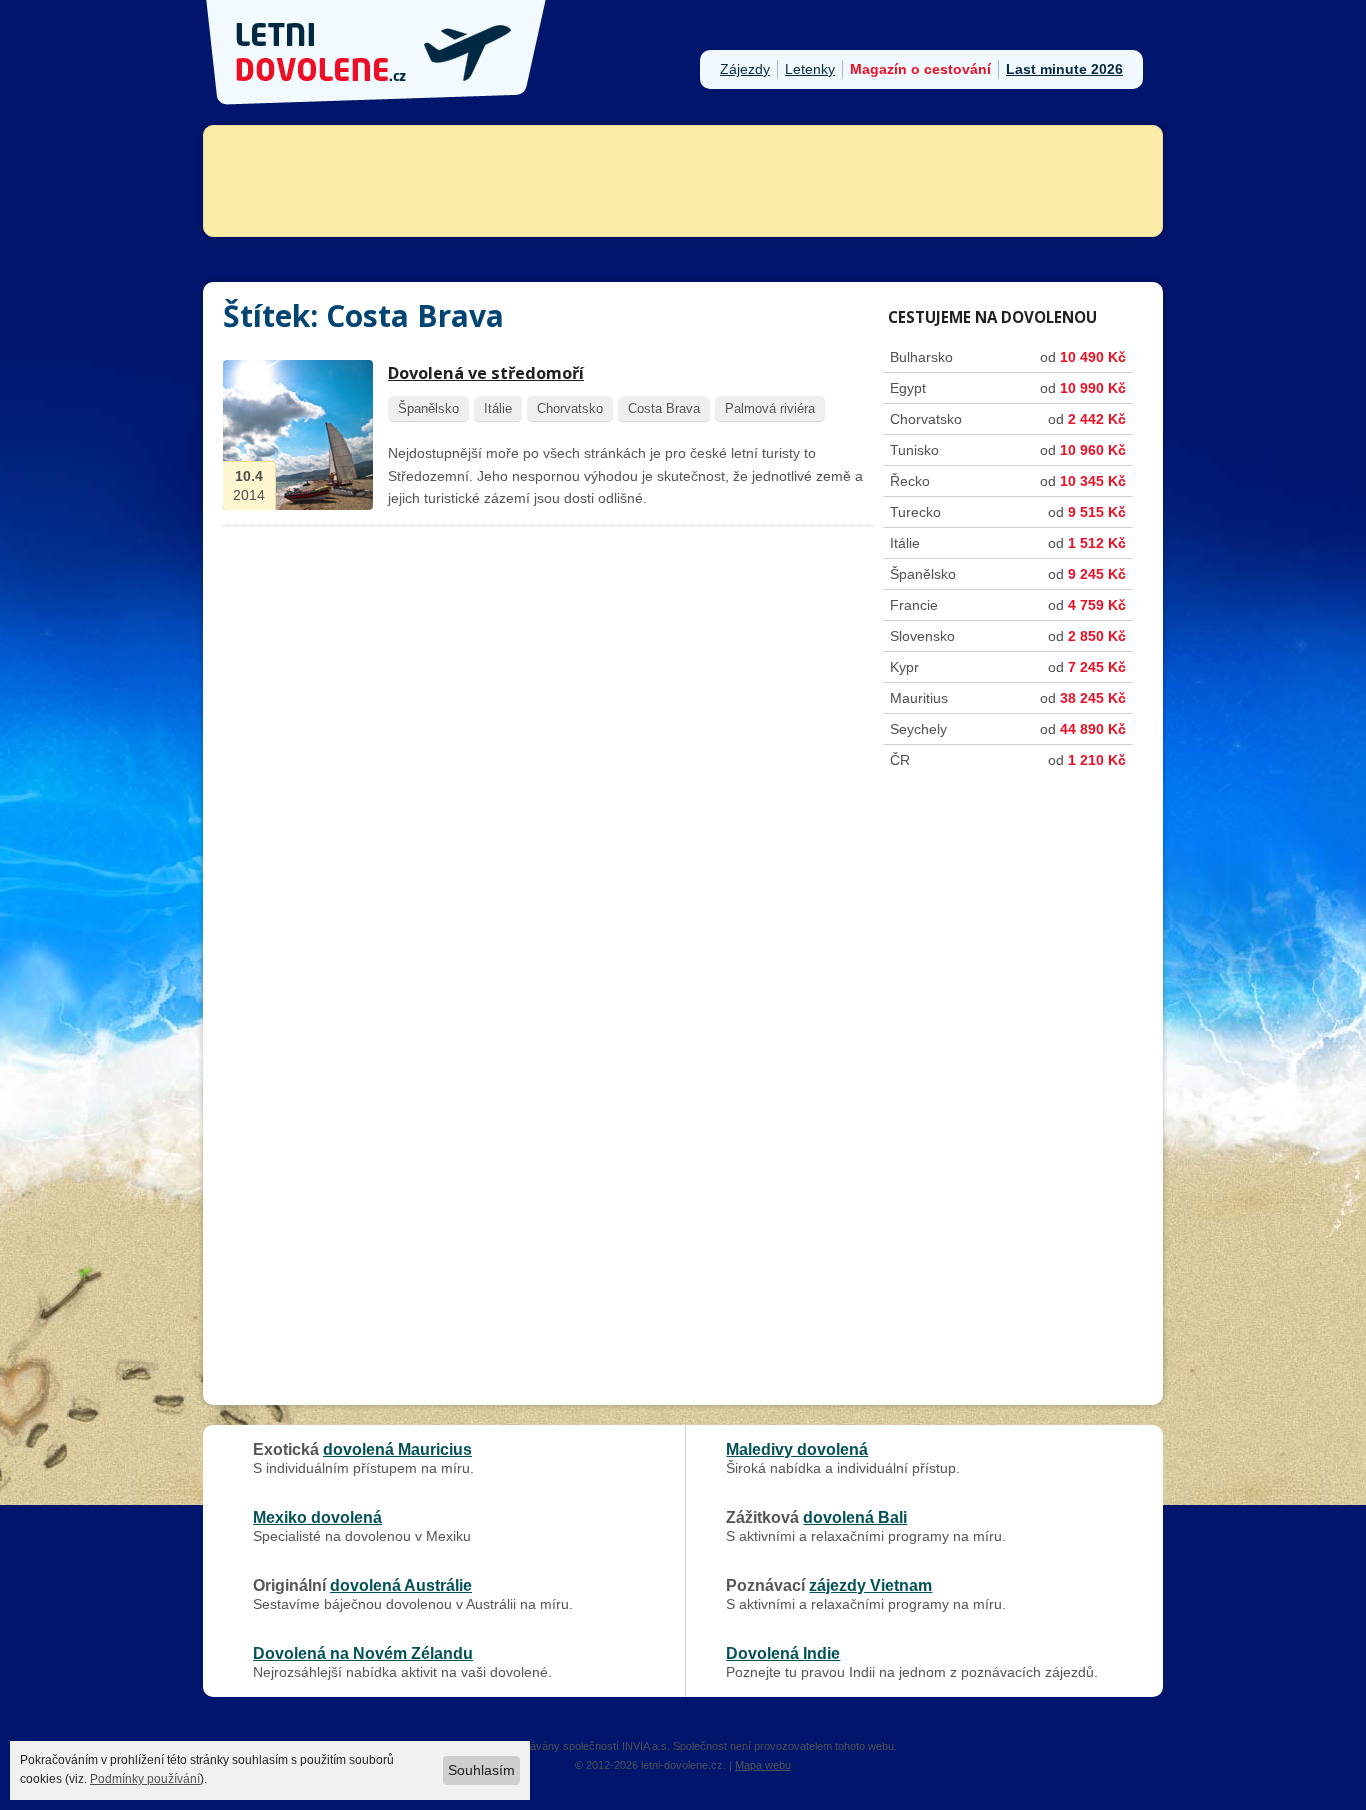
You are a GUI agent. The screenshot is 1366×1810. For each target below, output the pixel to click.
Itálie (498, 408)
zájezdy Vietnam (870, 1585)
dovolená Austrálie (401, 1585)
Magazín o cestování (920, 69)
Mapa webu (763, 1765)
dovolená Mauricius (397, 1449)
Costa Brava (664, 408)
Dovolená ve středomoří (486, 373)
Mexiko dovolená (317, 1517)
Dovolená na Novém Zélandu (363, 1653)
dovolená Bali (855, 1517)
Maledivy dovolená (797, 1449)
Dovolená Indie (783, 1653)
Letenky (810, 69)
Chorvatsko (570, 408)
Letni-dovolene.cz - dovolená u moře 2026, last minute (378, 52)
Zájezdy (745, 69)
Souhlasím (481, 1770)
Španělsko (428, 408)
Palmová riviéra (770, 408)
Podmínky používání (145, 1779)
